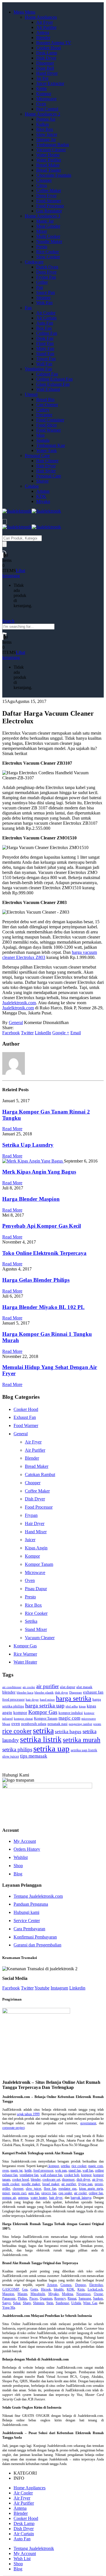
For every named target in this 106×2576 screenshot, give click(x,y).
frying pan (86, 2184)
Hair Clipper (47, 461)
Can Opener (47, 405)
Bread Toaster (49, 170)
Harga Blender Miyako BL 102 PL (44, 1307)
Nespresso (83, 2294)
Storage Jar (46, 139)
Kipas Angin (36, 1548)
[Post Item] (33, 1161)
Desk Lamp (47, 53)
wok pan (61, 2170)
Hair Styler (46, 471)
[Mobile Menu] (5, 522)
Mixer (42, 231)
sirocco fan (49, 2193)
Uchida (76, 2303)
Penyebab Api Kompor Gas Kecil (42, 1226)
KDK (41, 496)
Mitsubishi (38, 2294)
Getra (34, 2289)
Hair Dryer (46, 466)
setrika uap (51, 1748)
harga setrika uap (45, 1705)
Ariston (43, 491)
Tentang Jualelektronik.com (38, 1896)
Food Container (50, 420)
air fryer (98, 2180)
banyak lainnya (81, 2198)
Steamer (43, 298)
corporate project (13, 2128)
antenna (23, 2198)
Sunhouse (62, 2303)
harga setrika (74, 1698)
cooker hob (72, 2175)
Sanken (98, 2298)
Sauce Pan (46, 292)
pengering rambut (80, 1724)
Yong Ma (9, 2308)
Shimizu (39, 2303)
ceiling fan (96, 2193)
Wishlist (21, 1857)
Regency (60, 2298)
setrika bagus (68, 1732)
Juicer (30, 1540)
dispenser (68, 2180)
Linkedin (77, 1988)
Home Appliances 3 (43, 216)
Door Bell (45, 68)
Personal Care (37, 456)
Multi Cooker (48, 236)
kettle (28, 2170)
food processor (13, 1699)
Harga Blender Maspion (31, 1199)
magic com (69, 1718)
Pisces (34, 2298)
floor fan (50, 2189)
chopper (18, 2189)
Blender (43, 38)
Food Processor (50, 206)
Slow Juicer (47, 134)
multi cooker (11, 2184)
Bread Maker (48, 165)
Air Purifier (46, 27)
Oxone (98, 2294)
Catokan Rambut (40, 1474)
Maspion (8, 2294)
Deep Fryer (46, 196)
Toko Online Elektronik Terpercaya (44, 1253)
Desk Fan (45, 338)
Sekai (17, 2303)
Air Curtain (46, 318)
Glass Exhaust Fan (53, 384)
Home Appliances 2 (43, 114)
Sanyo (7, 2303)
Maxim (22, 2294)
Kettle (42, 89)
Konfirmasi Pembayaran (35, 1937)
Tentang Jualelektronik (34, 2548)
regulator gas (68, 2189)
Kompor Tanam (39, 1564)
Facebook (11, 1033)
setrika (43, 1731)
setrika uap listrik (84, 1750)
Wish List (22, 2559)
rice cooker (17, 1731)
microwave (89, 1719)
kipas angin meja (91, 2189)
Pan (40, 287)
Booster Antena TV (54, 43)
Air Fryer (45, 22)
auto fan (34, 2193)
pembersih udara (34, 1724)
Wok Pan (44, 303)
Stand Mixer (36, 1629)
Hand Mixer (36, 1532)
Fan (28, 308)
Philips (22, 2298)
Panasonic (9, 2298)
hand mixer (47, 1700)
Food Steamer (49, 201)
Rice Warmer (25, 1654)
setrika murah (82, 1740)
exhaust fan (93, 1692)
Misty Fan (45, 348)
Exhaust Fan (25, 1417)
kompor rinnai (23, 1719)
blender (9, 1692)
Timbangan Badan (53, 145)
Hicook (46, 2289)
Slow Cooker (48, 257)
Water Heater (48, 155)
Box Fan (44, 328)
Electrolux (96, 2285)
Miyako (43, 501)
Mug (40, 435)
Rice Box (45, 129)
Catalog (32, 486)
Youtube (42, 1988)
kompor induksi (71, 1713)
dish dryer (61, 1693)
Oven (41, 104)
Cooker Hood (48, 48)
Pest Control (47, 109)
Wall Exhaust (48, 389)
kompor (20, 1712)
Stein (50, 2303)
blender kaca (25, 1693)
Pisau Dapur (36, 1589)
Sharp (27, 2303)
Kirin (81, 2289)
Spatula (43, 440)
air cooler (29, 1687)
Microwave (46, 99)
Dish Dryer (46, 58)
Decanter (44, 415)
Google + (61, 1033)
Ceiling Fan (47, 333)
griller (6, 2189)
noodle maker (31, 2184)
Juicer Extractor (50, 83)
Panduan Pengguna (31, 1904)
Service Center (27, 1921)
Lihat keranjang (14, 573)
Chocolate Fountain (54, 175)
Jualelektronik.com (19, 1003)
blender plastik (44, 1693)
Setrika (31, 1621)
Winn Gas (90, 2303)
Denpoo (81, 2285)
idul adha (72, 1706)
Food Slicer (46, 425)
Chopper (44, 180)
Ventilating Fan (38, 369)
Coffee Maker (49, 190)
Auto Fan (45, 323)
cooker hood (21, 2180)
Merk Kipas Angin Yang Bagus (39, 1172)
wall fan (88, 2170)
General (16, 1022)
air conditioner (12, 1687)
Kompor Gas (25, 1646)
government (88, 2123)
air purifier (47, 1686)
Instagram (59, 1988)
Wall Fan (44, 364)
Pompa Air (46, 119)
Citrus (42, 185)
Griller (42, 282)
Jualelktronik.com (18, 1008)
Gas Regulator (49, 211)
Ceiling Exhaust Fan (54, 379)
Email (76, 1033)
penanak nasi (58, 1724)
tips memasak (34, 1756)
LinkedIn (43, 1033)
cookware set (51, 2180)
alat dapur (68, 1687)
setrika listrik (41, 1739)
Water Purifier (49, 160)
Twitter (27, 1033)
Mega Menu (24, 12)
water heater (39, 2198)
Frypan (31, 1515)
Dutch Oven (47, 267)
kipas (82, 1706)
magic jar (17, 2170)
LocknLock (95, 2289)
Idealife (59, 2289)
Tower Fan (46, 359)
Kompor (44, 94)
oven (16, 1723)
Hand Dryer (47, 73)
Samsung (85, 2298)
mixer (6, 2193)
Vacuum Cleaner (51, 150)
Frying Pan (46, 277)
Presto (42, 247)
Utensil (31, 394)
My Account (25, 1841)
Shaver (42, 481)
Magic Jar (45, 221)
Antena (43, 32)
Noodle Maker (49, 241)
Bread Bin (45, 399)
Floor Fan (45, 343)
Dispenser (45, 63)
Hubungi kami (26, 1912)
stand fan (74, 2170)
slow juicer (11, 1756)
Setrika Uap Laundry (28, 1145)
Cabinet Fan (47, 374)
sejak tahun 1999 (28, 2114)
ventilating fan (29, 2175)
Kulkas (43, 124)
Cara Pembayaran (29, 1929)
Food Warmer (48, 430)
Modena (67, 2294)
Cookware (34, 262)
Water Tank (46, 450)
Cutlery (43, 410)
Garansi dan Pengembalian (37, 1945)
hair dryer (32, 1700)
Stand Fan (45, 354)
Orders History (27, 1849)
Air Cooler (46, 313)
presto (97, 1724)
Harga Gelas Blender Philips (36, 1280)
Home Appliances (41, 17)
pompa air (9, 2198)
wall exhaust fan (51, 2175)
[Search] (5, 544)
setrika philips (17, 1749)
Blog (18, 1874)
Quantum (46, 2298)
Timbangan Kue (51, 445)
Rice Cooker (47, 252)
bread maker (51, 2184)
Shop (18, 1866)
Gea (25, 2289)
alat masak (84, 1687)
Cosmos (66, 2285)
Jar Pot (42, 78)
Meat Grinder (48, 226)
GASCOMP (11, 2289)
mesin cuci (19, 2193)
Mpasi (6, 1724)
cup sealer (65, 2193)
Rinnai (72, 2298)
